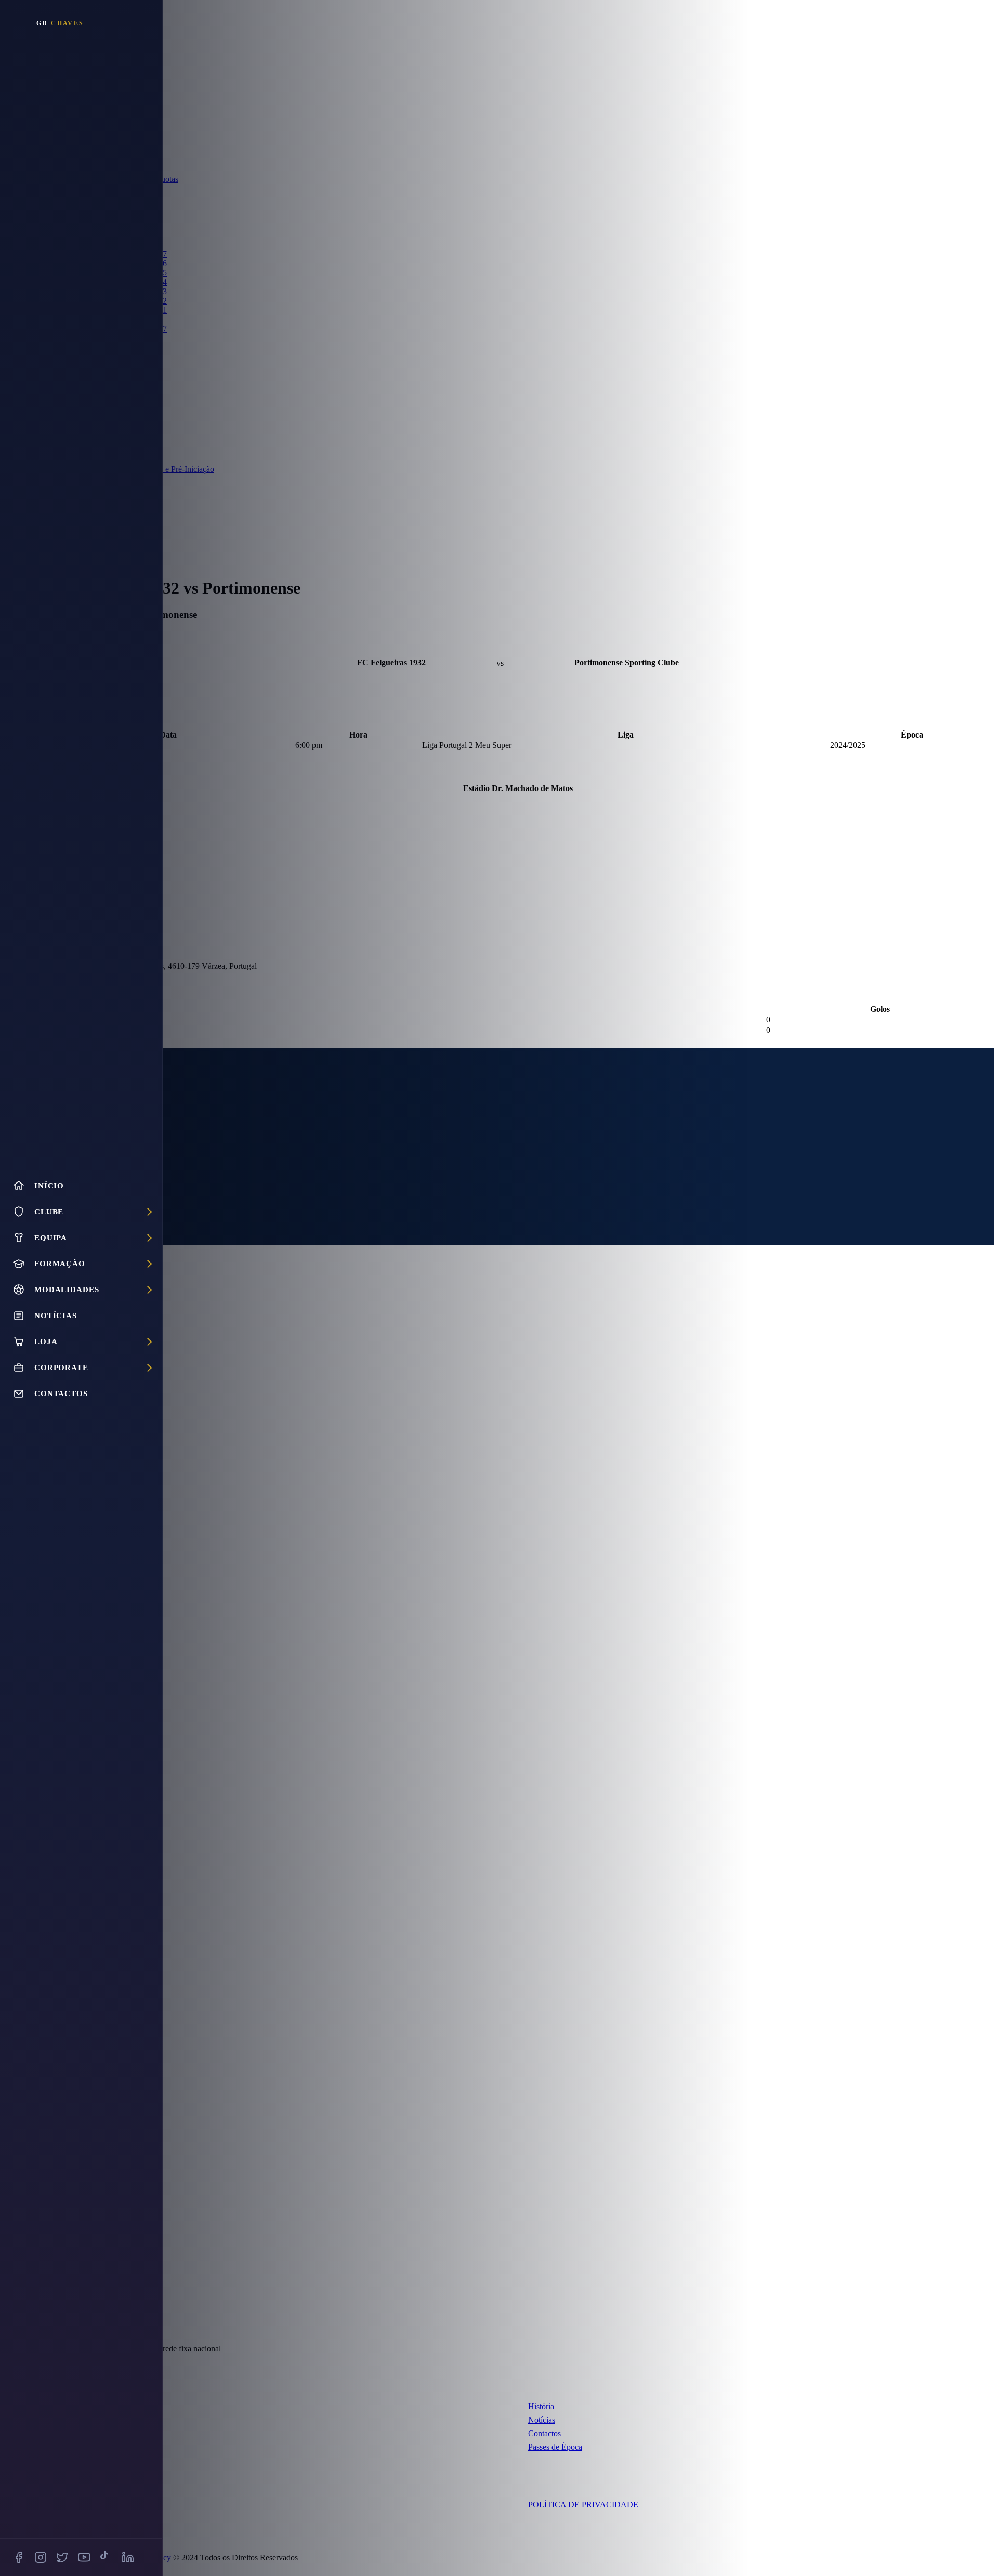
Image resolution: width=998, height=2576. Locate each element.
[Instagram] (41, 2557)
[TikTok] (106, 2557)
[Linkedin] (128, 2557)
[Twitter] (62, 2557)
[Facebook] (19, 2557)
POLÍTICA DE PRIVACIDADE (583, 2505)
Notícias (542, 2420)
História (541, 2406)
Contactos (544, 2433)
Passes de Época (555, 2447)
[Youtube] (84, 2557)
